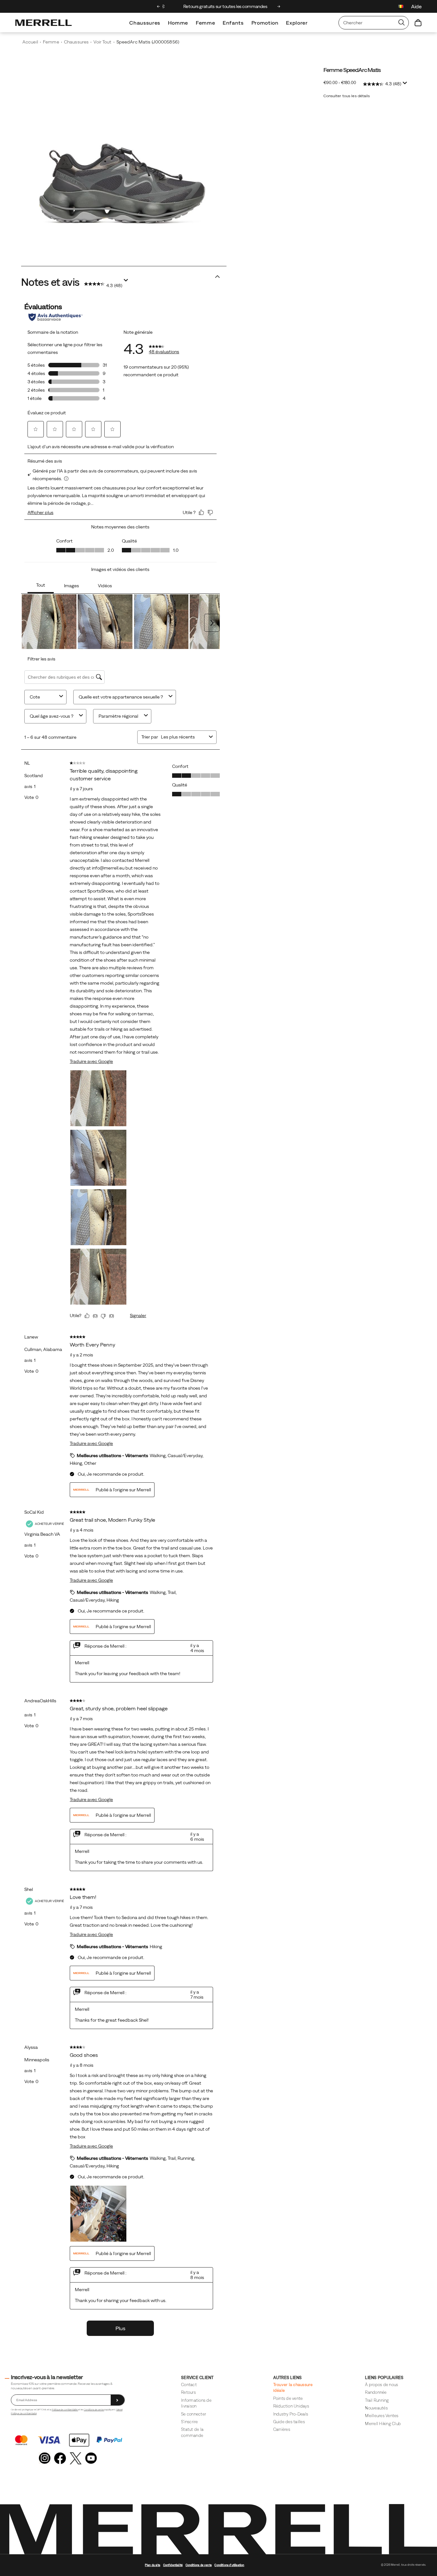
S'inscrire (190, 2422)
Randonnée (376, 2392)
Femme (205, 23)
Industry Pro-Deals (291, 2414)
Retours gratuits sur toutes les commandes (219, 6)
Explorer (297, 23)
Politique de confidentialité (65, 2410)
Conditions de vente (94, 2410)
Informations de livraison (196, 2403)
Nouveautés (376, 2408)
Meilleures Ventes (382, 2416)
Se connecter (194, 2414)
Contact (189, 2385)
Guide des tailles (289, 2422)
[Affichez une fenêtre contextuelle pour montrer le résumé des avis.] (406, 85)
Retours (188, 2392)
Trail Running (377, 2400)
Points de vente (288, 2398)
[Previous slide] (159, 6)
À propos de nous (381, 2385)
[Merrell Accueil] (44, 23)
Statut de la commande (192, 2432)
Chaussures (145, 23)
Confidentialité (173, 2565)
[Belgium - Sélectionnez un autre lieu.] (401, 7)
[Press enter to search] (401, 23)
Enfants (233, 23)
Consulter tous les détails (347, 96)
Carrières (282, 2429)
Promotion (265, 23)
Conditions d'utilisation (229, 2565)
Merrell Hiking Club (383, 2424)
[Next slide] (279, 6)
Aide (416, 6)
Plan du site (153, 2565)
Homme (178, 23)
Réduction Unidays (291, 2406)
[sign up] (118, 2400)
